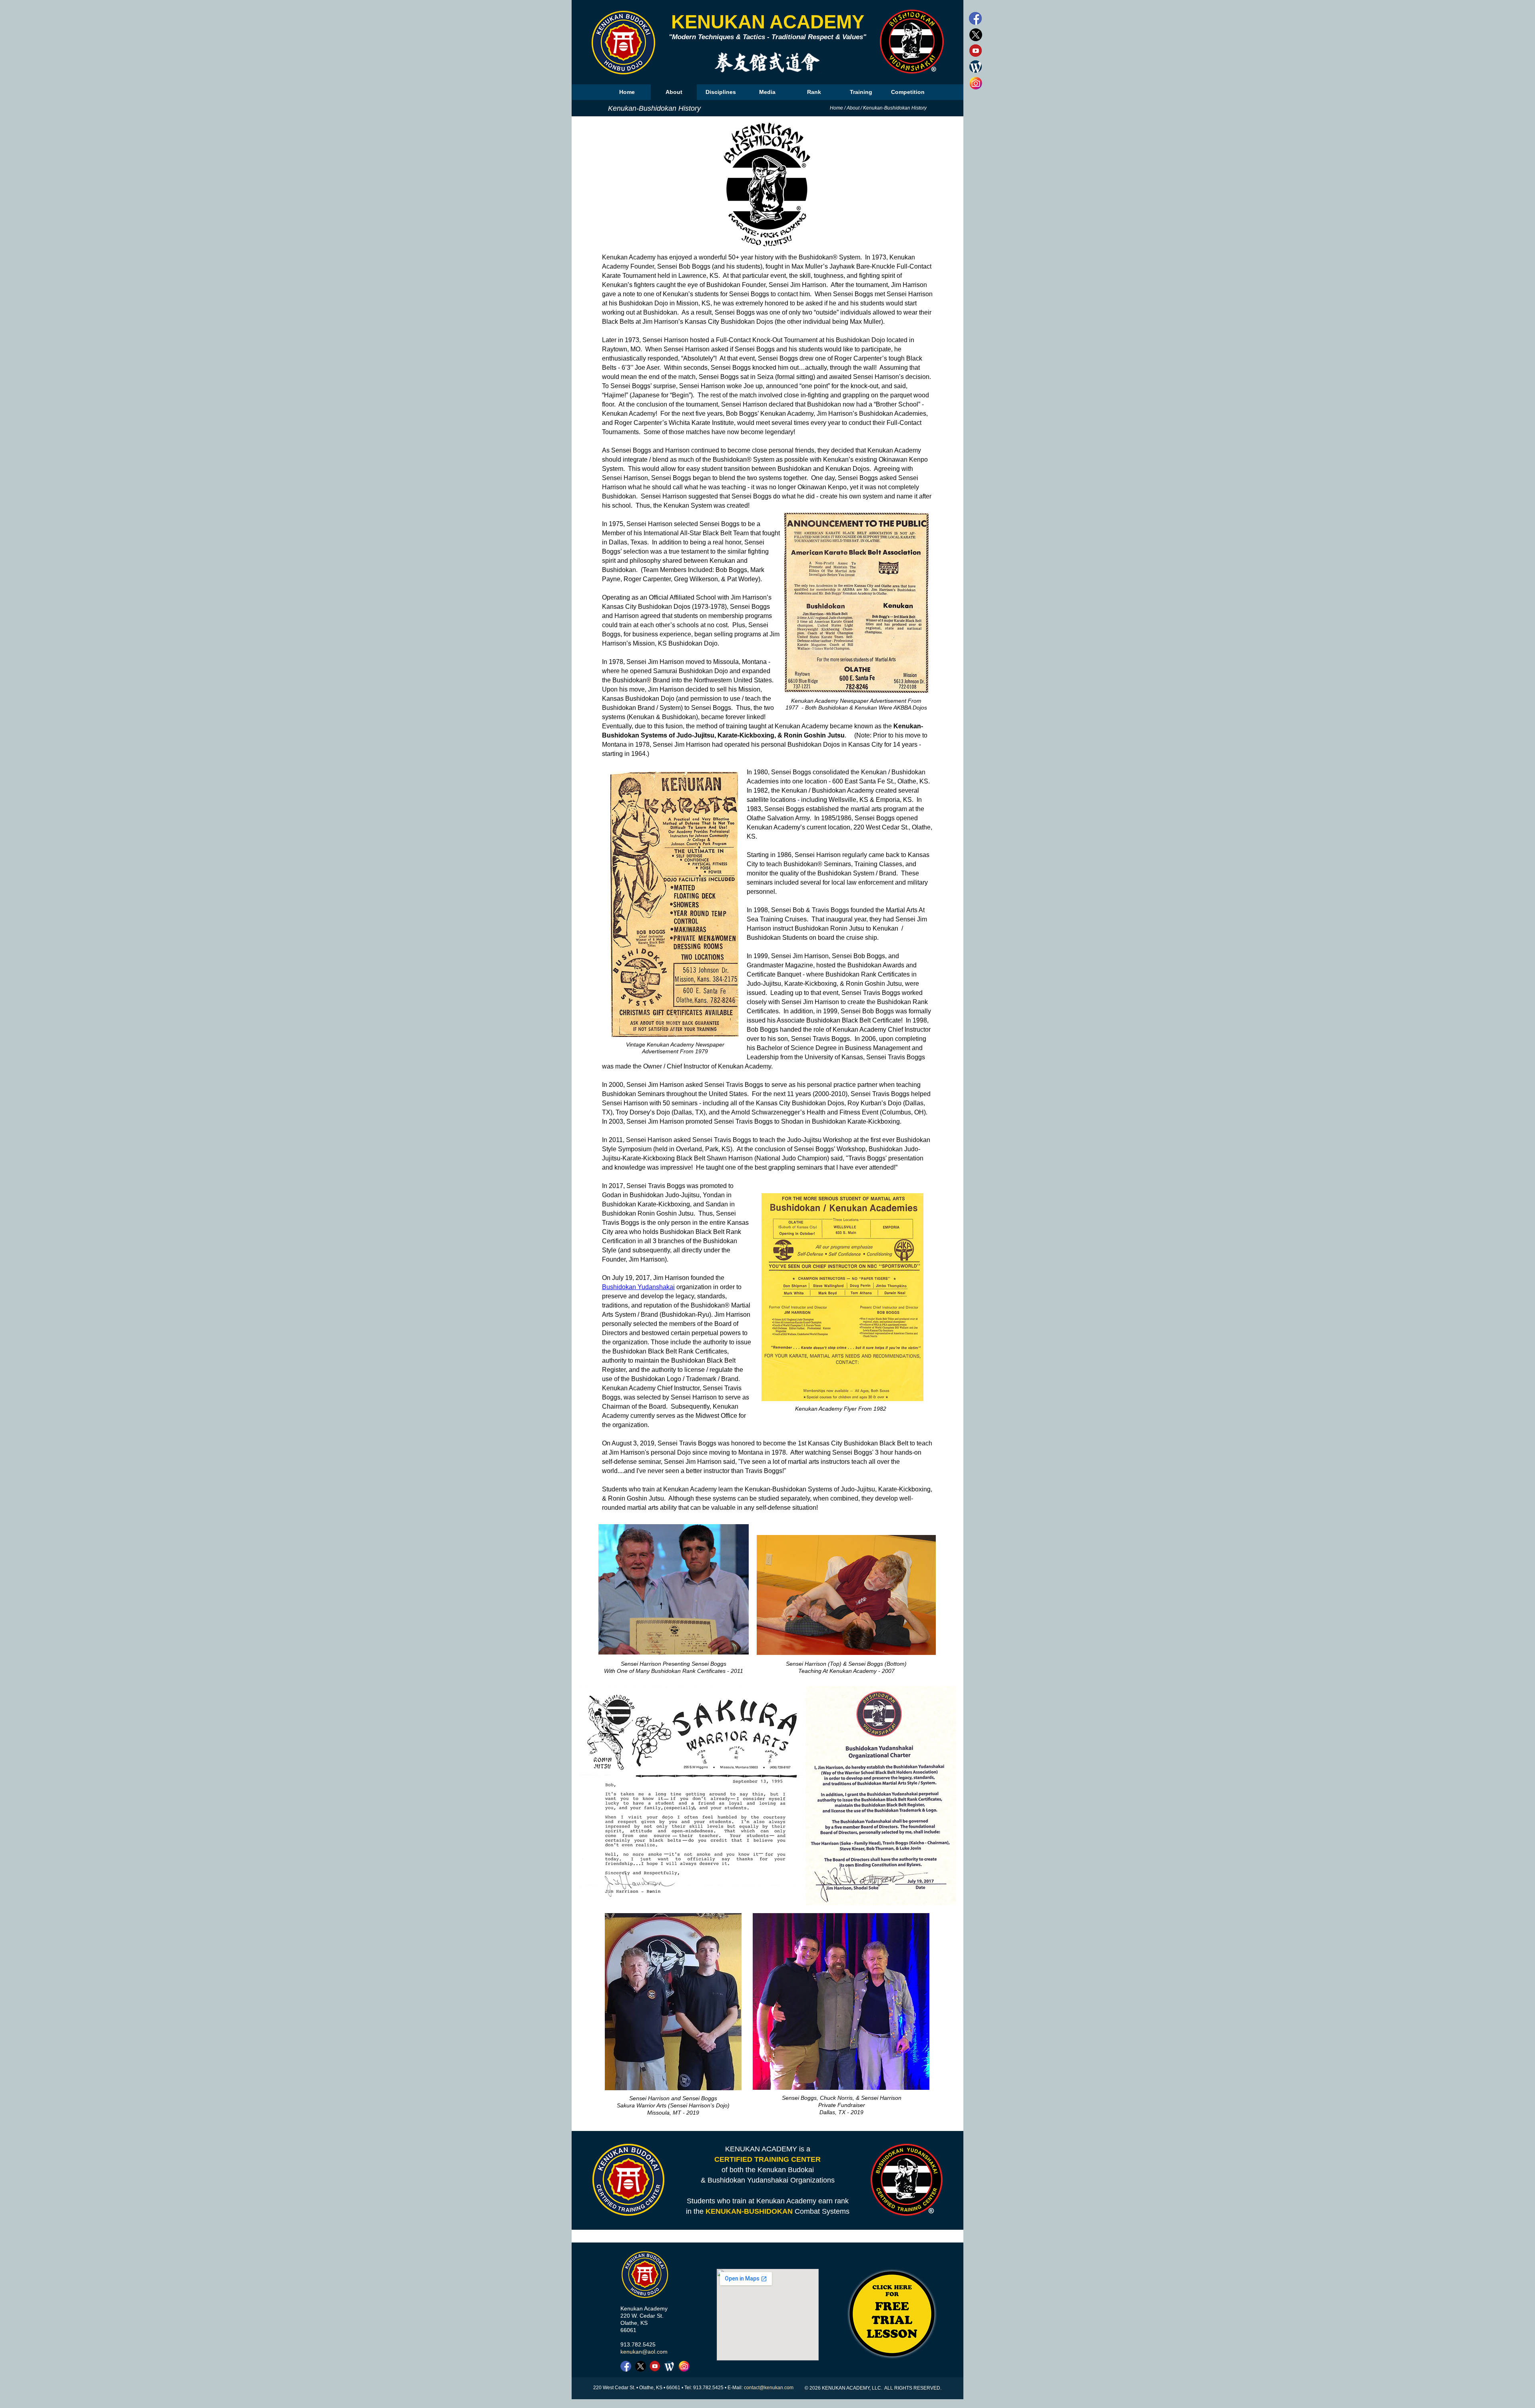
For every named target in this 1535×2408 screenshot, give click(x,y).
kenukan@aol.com (644, 2352)
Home (836, 108)
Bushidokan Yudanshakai (638, 1287)
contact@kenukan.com (769, 2388)
